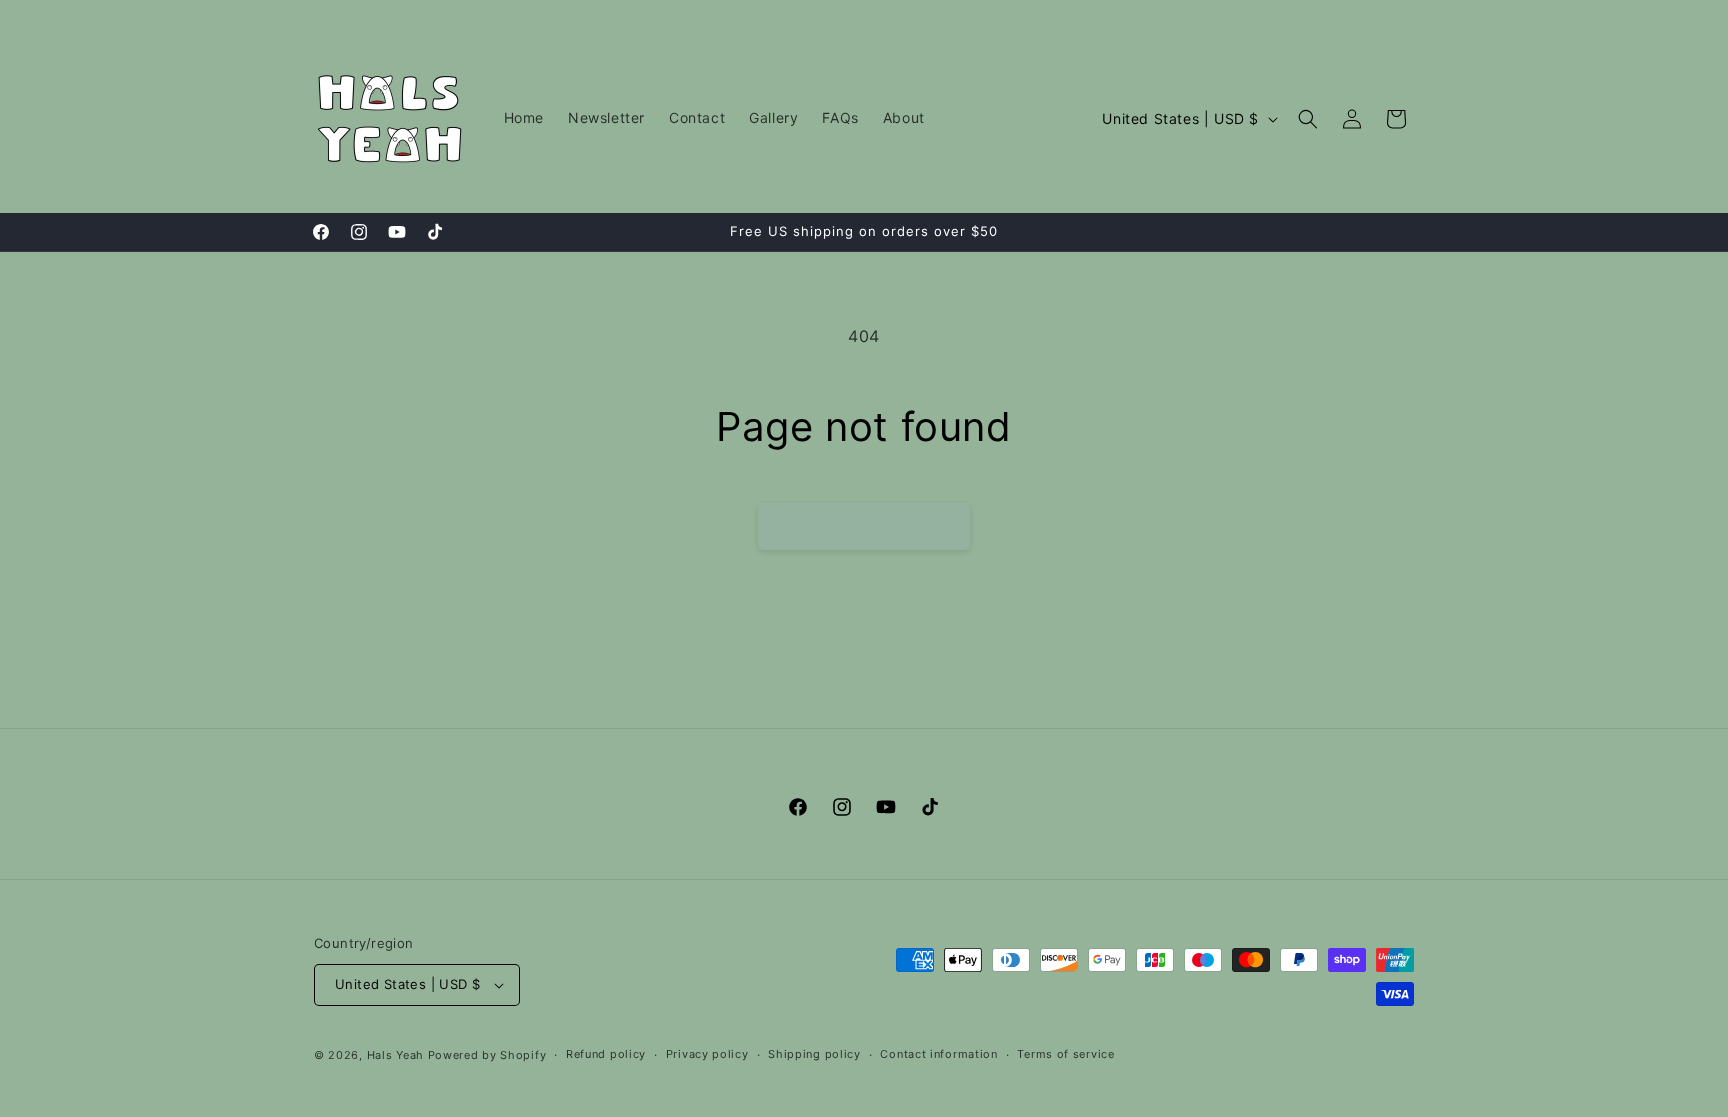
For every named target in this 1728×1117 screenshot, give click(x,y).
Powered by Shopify (487, 1055)
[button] (1308, 119)
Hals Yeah (395, 1055)
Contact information (938, 1054)
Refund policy (606, 1054)
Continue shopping (864, 525)
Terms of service (1065, 1054)
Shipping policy (814, 1054)
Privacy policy (707, 1054)
